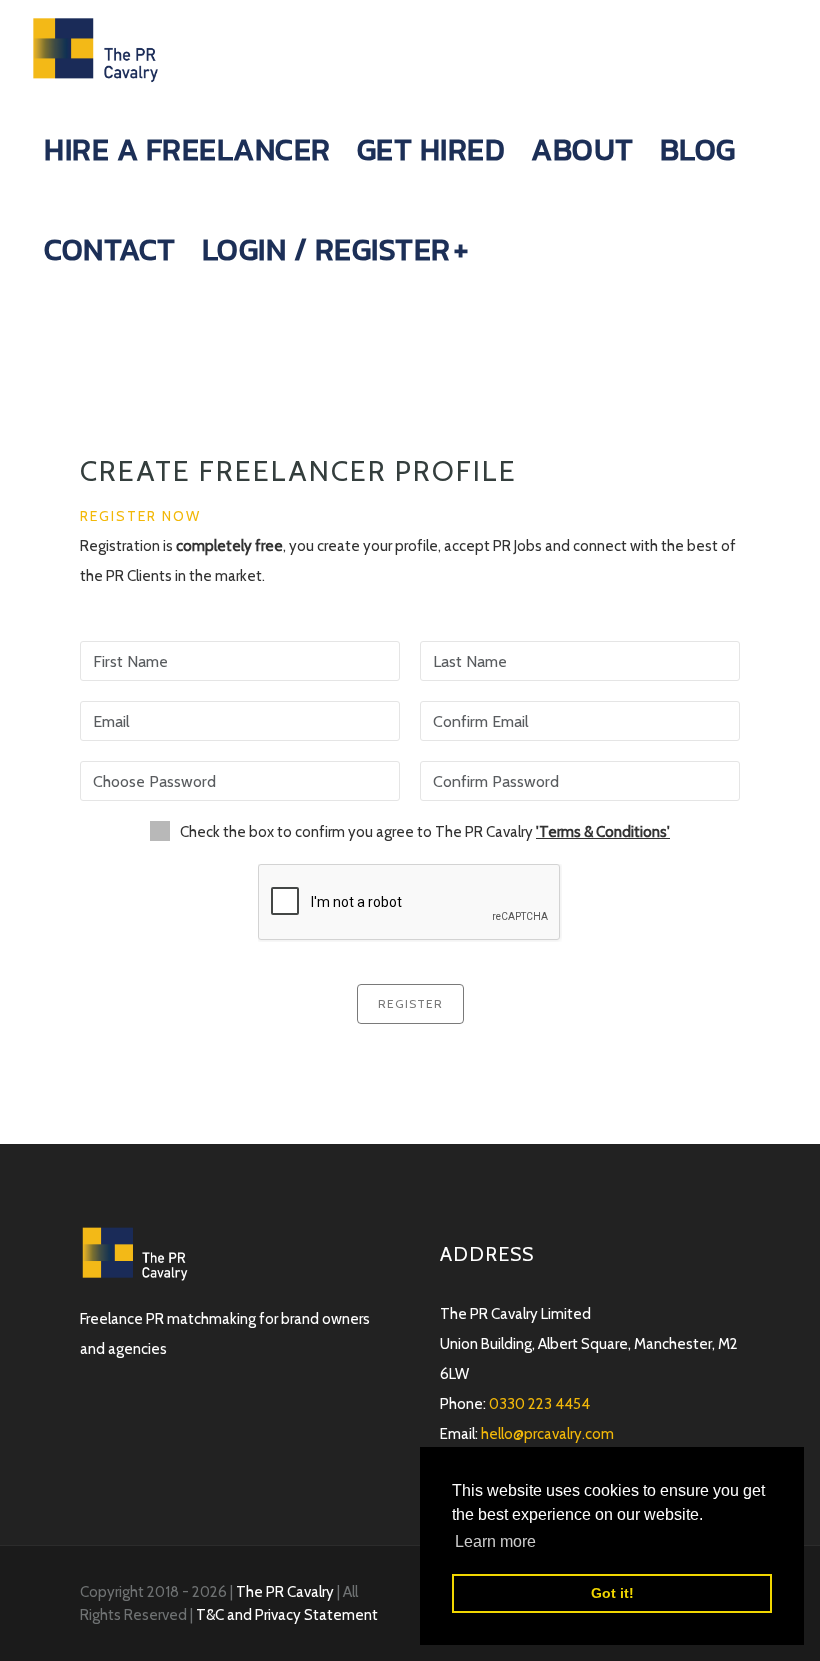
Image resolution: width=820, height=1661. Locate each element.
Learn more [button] (495, 1541)
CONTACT (110, 249)
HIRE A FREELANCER (187, 149)
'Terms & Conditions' (603, 832)
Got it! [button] (612, 1593)
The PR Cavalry (286, 1592)
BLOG (698, 149)
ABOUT (582, 149)
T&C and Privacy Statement (287, 1615)
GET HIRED (431, 149)
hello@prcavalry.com (547, 1434)
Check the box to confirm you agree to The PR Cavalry (425, 832)
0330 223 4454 (539, 1404)
